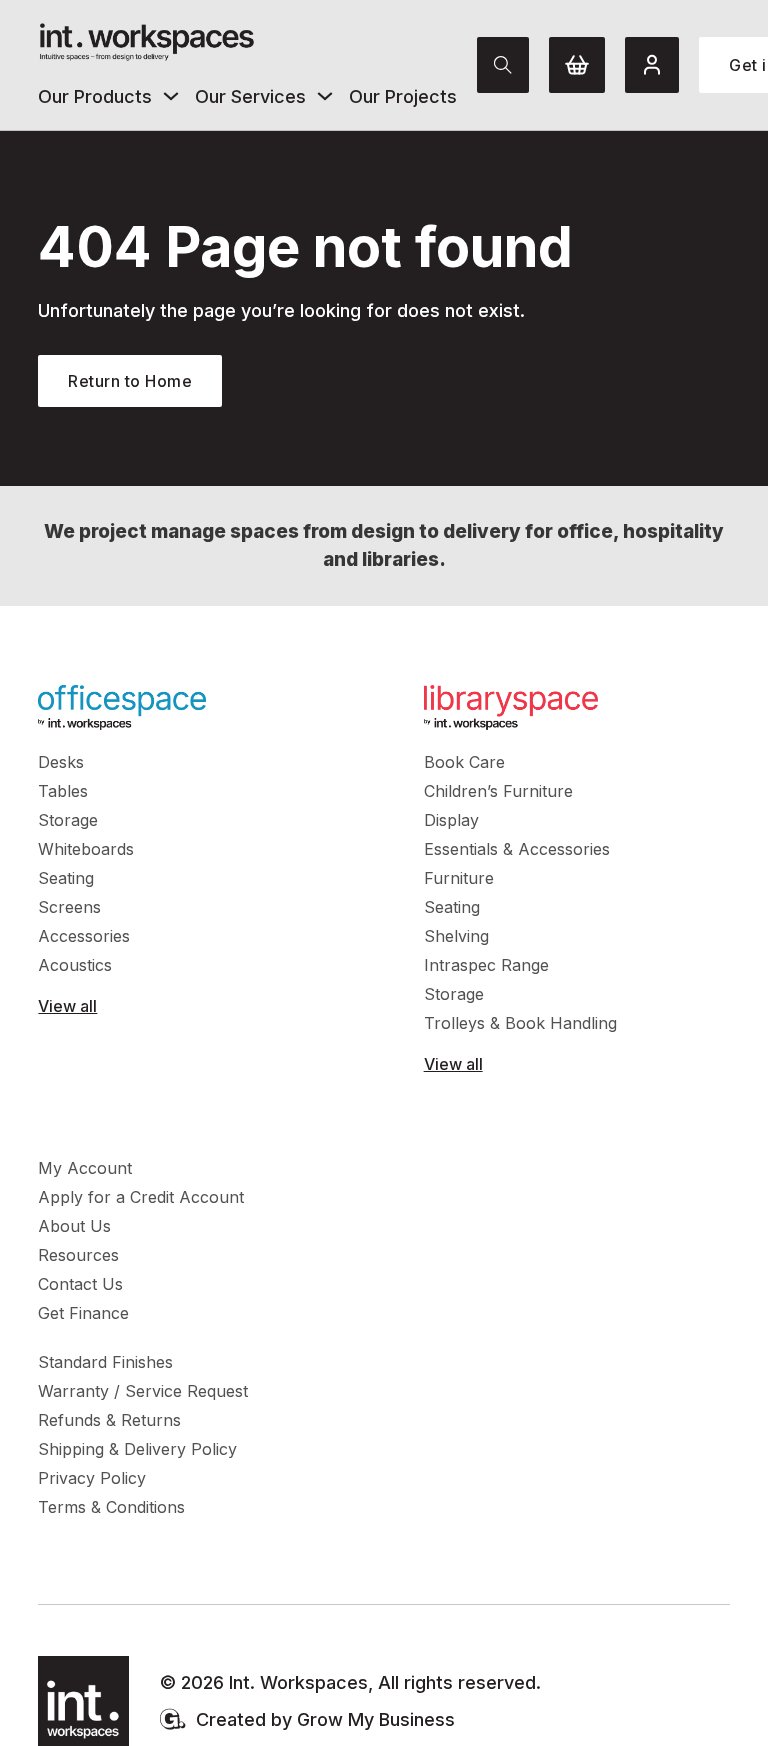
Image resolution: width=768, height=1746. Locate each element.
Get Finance (83, 1313)
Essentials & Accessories (517, 849)
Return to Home (130, 381)
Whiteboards (86, 849)
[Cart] (577, 65)
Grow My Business (376, 1719)
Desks (61, 762)
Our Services (250, 96)
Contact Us (80, 1284)
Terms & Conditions (111, 1507)
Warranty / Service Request (143, 1391)
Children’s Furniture (498, 791)
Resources (78, 1255)
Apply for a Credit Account (141, 1197)
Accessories (84, 936)
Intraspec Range (486, 965)
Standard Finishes (105, 1362)
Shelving (456, 936)
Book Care (464, 762)
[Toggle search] (503, 65)
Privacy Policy (92, 1478)
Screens (69, 907)
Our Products (95, 96)
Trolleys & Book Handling (520, 1023)
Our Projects (403, 96)
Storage (68, 820)
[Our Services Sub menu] (325, 96)
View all (67, 1006)
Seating (66, 878)
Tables (63, 791)
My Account (85, 1168)
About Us (74, 1226)
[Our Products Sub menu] (171, 96)
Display (451, 820)
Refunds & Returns (109, 1420)
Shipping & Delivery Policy (137, 1449)
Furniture (459, 878)
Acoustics (75, 965)
